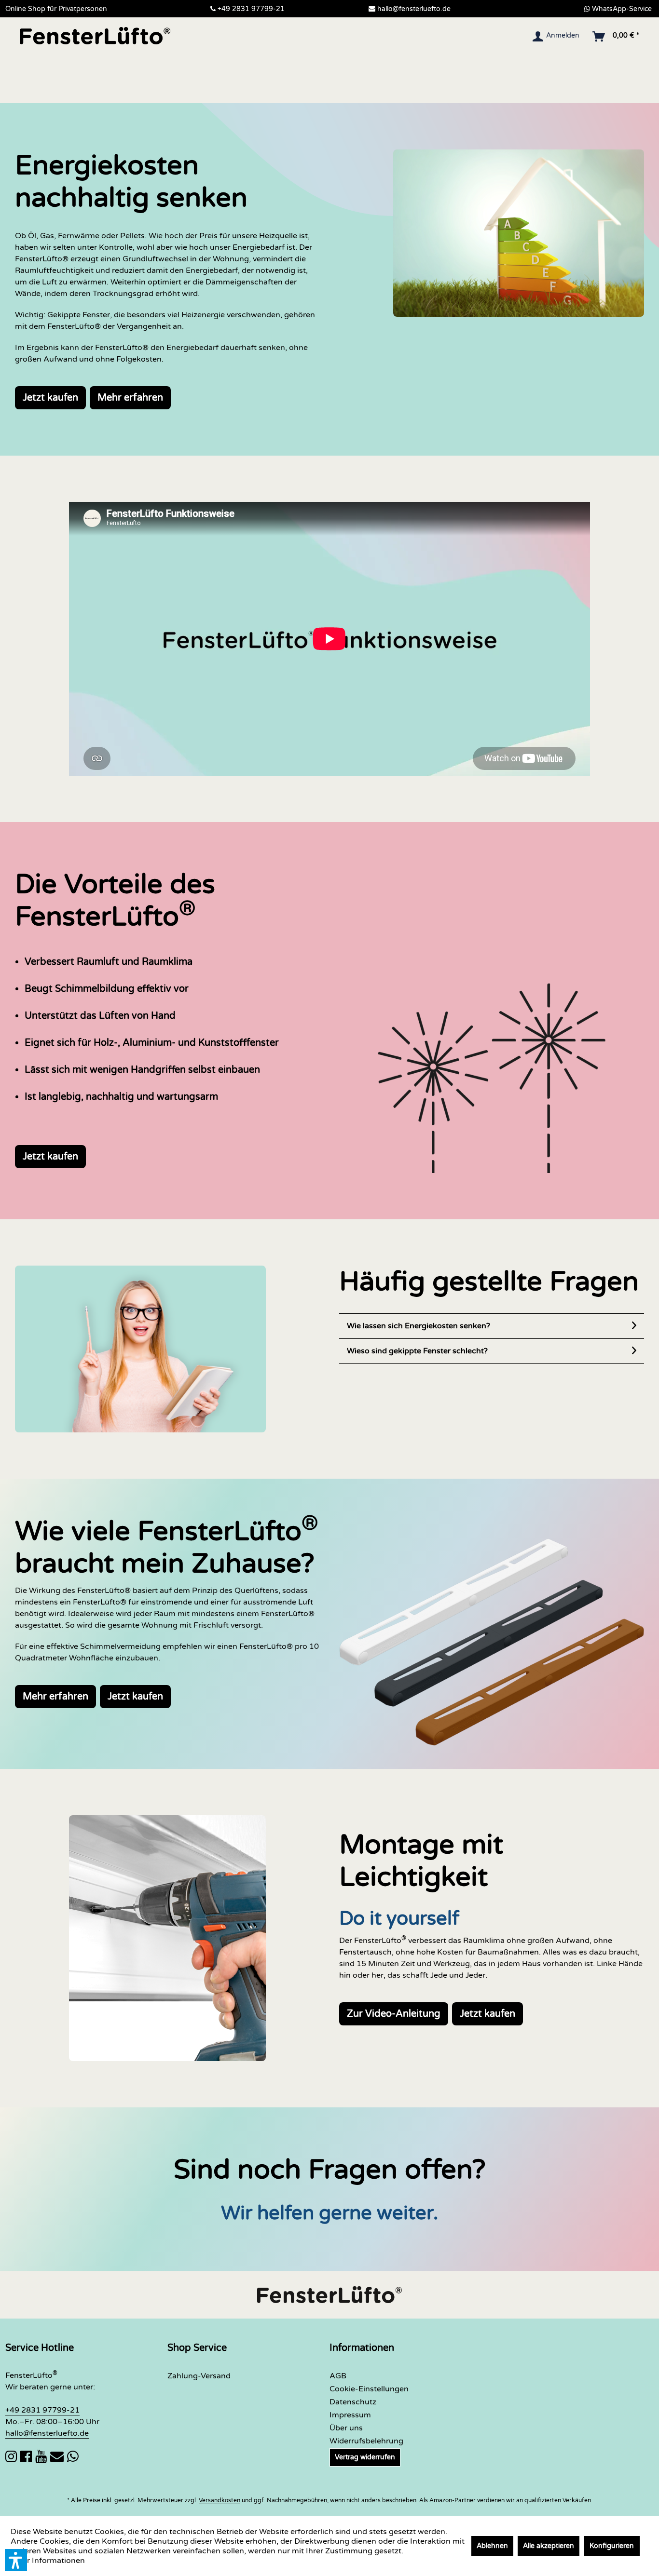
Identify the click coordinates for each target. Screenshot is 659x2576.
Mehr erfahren (130, 398)
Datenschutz (353, 2402)
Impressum (350, 2415)
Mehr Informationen (48, 2561)
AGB (338, 2376)
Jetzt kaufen (50, 398)
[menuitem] (556, 37)
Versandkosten (220, 2500)
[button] (16, 2560)
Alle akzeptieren (549, 2546)
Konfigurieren (612, 2546)
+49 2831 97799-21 (251, 9)
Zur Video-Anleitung (394, 2014)
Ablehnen (492, 2546)
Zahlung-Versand (199, 2376)
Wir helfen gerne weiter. (329, 2213)
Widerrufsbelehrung (366, 2441)
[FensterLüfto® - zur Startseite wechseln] (95, 36)
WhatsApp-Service (622, 9)
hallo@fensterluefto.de (414, 9)
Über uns (346, 2428)
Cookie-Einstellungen (369, 2389)
